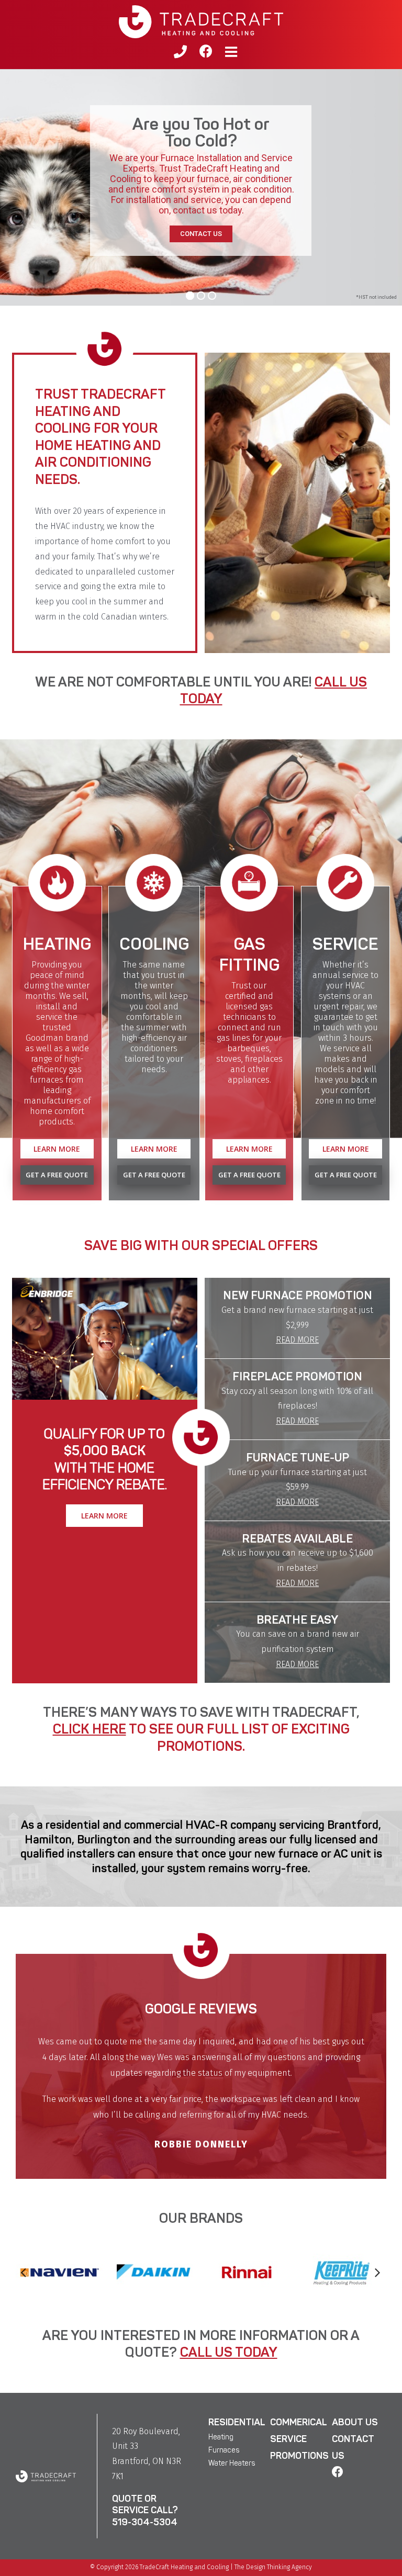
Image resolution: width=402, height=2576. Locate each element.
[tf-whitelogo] (46, 2432)
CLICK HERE (90, 1729)
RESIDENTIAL (237, 2380)
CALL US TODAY (229, 2310)
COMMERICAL (299, 2380)
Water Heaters (232, 2421)
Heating (221, 2395)
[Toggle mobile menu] (232, 52)
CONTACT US (201, 234)
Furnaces (224, 2408)
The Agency (273, 2525)
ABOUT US (355, 2380)
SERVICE (288, 2397)
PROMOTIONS (299, 2414)
